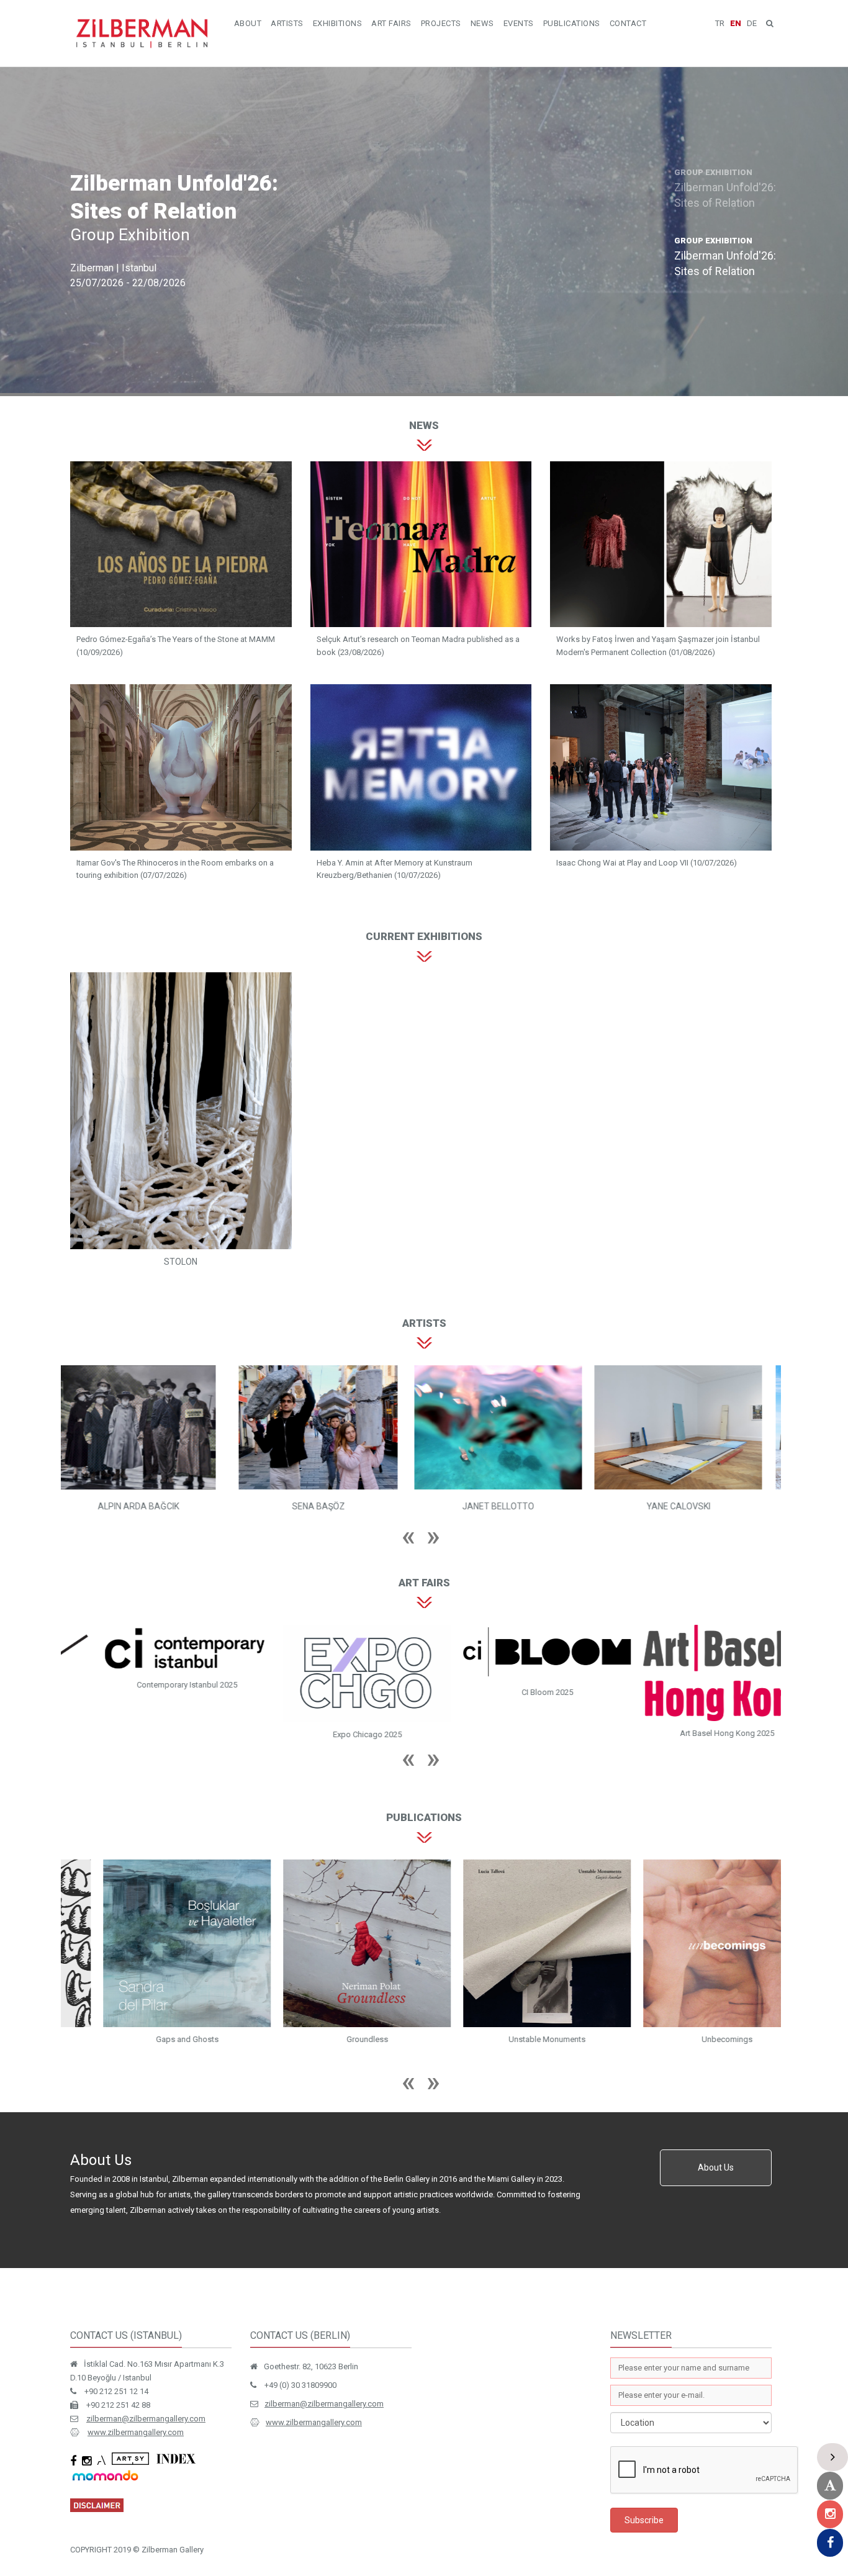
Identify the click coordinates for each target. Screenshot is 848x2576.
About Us (716, 2146)
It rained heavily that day (151, 2018)
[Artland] (830, 2486)
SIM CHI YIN (691, 1506)
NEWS (482, 23)
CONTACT (628, 23)
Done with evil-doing (691, 2016)
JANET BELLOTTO (331, 1506)
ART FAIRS (391, 23)
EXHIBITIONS (338, 23)
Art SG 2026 (511, 1716)
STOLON (181, 1262)
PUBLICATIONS (572, 23)
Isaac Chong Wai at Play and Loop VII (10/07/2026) (647, 863)
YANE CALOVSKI (511, 1506)
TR (720, 23)
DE (752, 23)
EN (736, 23)
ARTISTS (287, 23)
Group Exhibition (130, 235)
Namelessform (331, 2016)
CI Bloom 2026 (151, 1692)
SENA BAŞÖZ (151, 1506)
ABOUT (248, 23)
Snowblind (511, 2016)
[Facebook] (830, 2543)
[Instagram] (830, 2514)
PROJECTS (441, 23)
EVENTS (519, 23)
